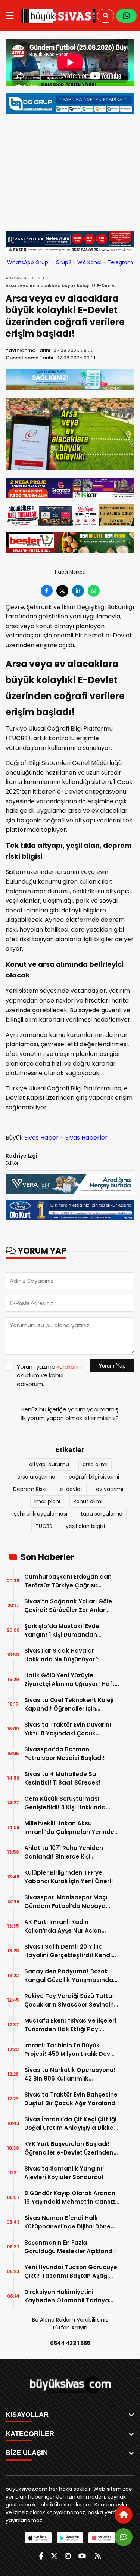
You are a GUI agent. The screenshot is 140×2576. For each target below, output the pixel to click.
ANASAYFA (16, 278)
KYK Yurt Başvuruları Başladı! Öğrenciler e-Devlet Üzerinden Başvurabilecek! (69, 2148)
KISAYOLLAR (27, 2415)
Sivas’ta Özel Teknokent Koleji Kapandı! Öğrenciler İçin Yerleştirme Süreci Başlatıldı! (69, 1704)
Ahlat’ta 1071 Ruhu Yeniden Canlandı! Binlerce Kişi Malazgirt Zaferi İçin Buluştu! (66, 1852)
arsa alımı (95, 1464)
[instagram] (68, 2556)
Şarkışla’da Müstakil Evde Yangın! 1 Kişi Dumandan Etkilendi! (62, 1630)
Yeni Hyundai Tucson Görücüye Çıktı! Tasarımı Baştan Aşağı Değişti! (71, 2272)
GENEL (38, 278)
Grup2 (63, 262)
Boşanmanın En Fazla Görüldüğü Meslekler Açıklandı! (70, 2247)
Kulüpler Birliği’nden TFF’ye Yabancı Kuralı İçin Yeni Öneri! (69, 1877)
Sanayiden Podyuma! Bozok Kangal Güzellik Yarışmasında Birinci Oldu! (69, 1976)
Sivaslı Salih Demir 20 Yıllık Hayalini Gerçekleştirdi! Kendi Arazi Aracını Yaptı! (68, 1951)
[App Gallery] (102, 2538)
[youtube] (82, 2556)
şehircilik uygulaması (41, 1514)
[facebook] (41, 2556)
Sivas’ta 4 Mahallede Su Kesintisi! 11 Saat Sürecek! (63, 1778)
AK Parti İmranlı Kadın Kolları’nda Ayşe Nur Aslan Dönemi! (63, 1926)
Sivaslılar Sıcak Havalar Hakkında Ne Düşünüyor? (61, 1655)
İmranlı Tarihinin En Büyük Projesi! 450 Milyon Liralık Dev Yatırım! (67, 2050)
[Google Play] (70, 2538)
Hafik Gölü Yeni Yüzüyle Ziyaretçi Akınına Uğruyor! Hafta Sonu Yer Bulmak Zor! (71, 1680)
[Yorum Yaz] (124, 2537)
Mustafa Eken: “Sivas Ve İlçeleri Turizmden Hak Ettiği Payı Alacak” (70, 2025)
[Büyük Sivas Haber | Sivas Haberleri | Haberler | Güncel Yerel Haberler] (58, 16)
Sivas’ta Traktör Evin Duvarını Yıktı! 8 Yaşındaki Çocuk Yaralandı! (68, 1729)
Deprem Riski (30, 1489)
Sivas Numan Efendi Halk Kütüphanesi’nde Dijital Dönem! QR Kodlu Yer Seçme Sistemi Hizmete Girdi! (71, 2222)
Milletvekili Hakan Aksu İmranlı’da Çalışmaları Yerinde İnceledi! (69, 1828)
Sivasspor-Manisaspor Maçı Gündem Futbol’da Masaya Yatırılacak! (66, 1902)
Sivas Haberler (86, 1138)
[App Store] (38, 2538)
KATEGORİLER (30, 2434)
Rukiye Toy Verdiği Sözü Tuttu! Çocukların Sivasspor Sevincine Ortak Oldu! (71, 2000)
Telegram (120, 262)
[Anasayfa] (124, 2515)
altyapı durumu (49, 1464)
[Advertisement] (70, 169)
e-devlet (71, 1489)
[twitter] (54, 2556)
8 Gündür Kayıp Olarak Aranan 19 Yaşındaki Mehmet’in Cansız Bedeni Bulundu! (70, 2198)
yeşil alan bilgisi (85, 1526)
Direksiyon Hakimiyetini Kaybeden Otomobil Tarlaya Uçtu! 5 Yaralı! (67, 2296)
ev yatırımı (110, 1489)
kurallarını (69, 1367)
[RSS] (98, 2556)
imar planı (47, 1501)
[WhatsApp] (126, 16)
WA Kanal (89, 262)
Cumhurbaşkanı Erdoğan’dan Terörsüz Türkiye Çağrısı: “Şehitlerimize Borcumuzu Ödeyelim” (68, 1581)
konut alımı (88, 1501)
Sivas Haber (41, 1138)
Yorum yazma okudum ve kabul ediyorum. (49, 1375)
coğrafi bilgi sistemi (94, 1477)
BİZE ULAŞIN (27, 2453)
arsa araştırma (36, 1477)
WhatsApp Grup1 (28, 262)
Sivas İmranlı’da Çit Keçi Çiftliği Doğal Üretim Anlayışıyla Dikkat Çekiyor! (70, 2124)
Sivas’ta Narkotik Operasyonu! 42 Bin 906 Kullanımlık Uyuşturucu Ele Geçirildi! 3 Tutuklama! (70, 2074)
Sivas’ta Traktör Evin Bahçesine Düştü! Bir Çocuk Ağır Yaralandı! (72, 2099)
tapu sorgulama (102, 1514)
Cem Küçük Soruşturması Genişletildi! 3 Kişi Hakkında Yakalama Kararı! (65, 1803)
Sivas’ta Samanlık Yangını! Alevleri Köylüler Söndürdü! (64, 2173)
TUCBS (44, 1526)
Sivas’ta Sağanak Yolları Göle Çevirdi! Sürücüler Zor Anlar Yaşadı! (68, 1606)
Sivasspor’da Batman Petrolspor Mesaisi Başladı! (65, 1754)
